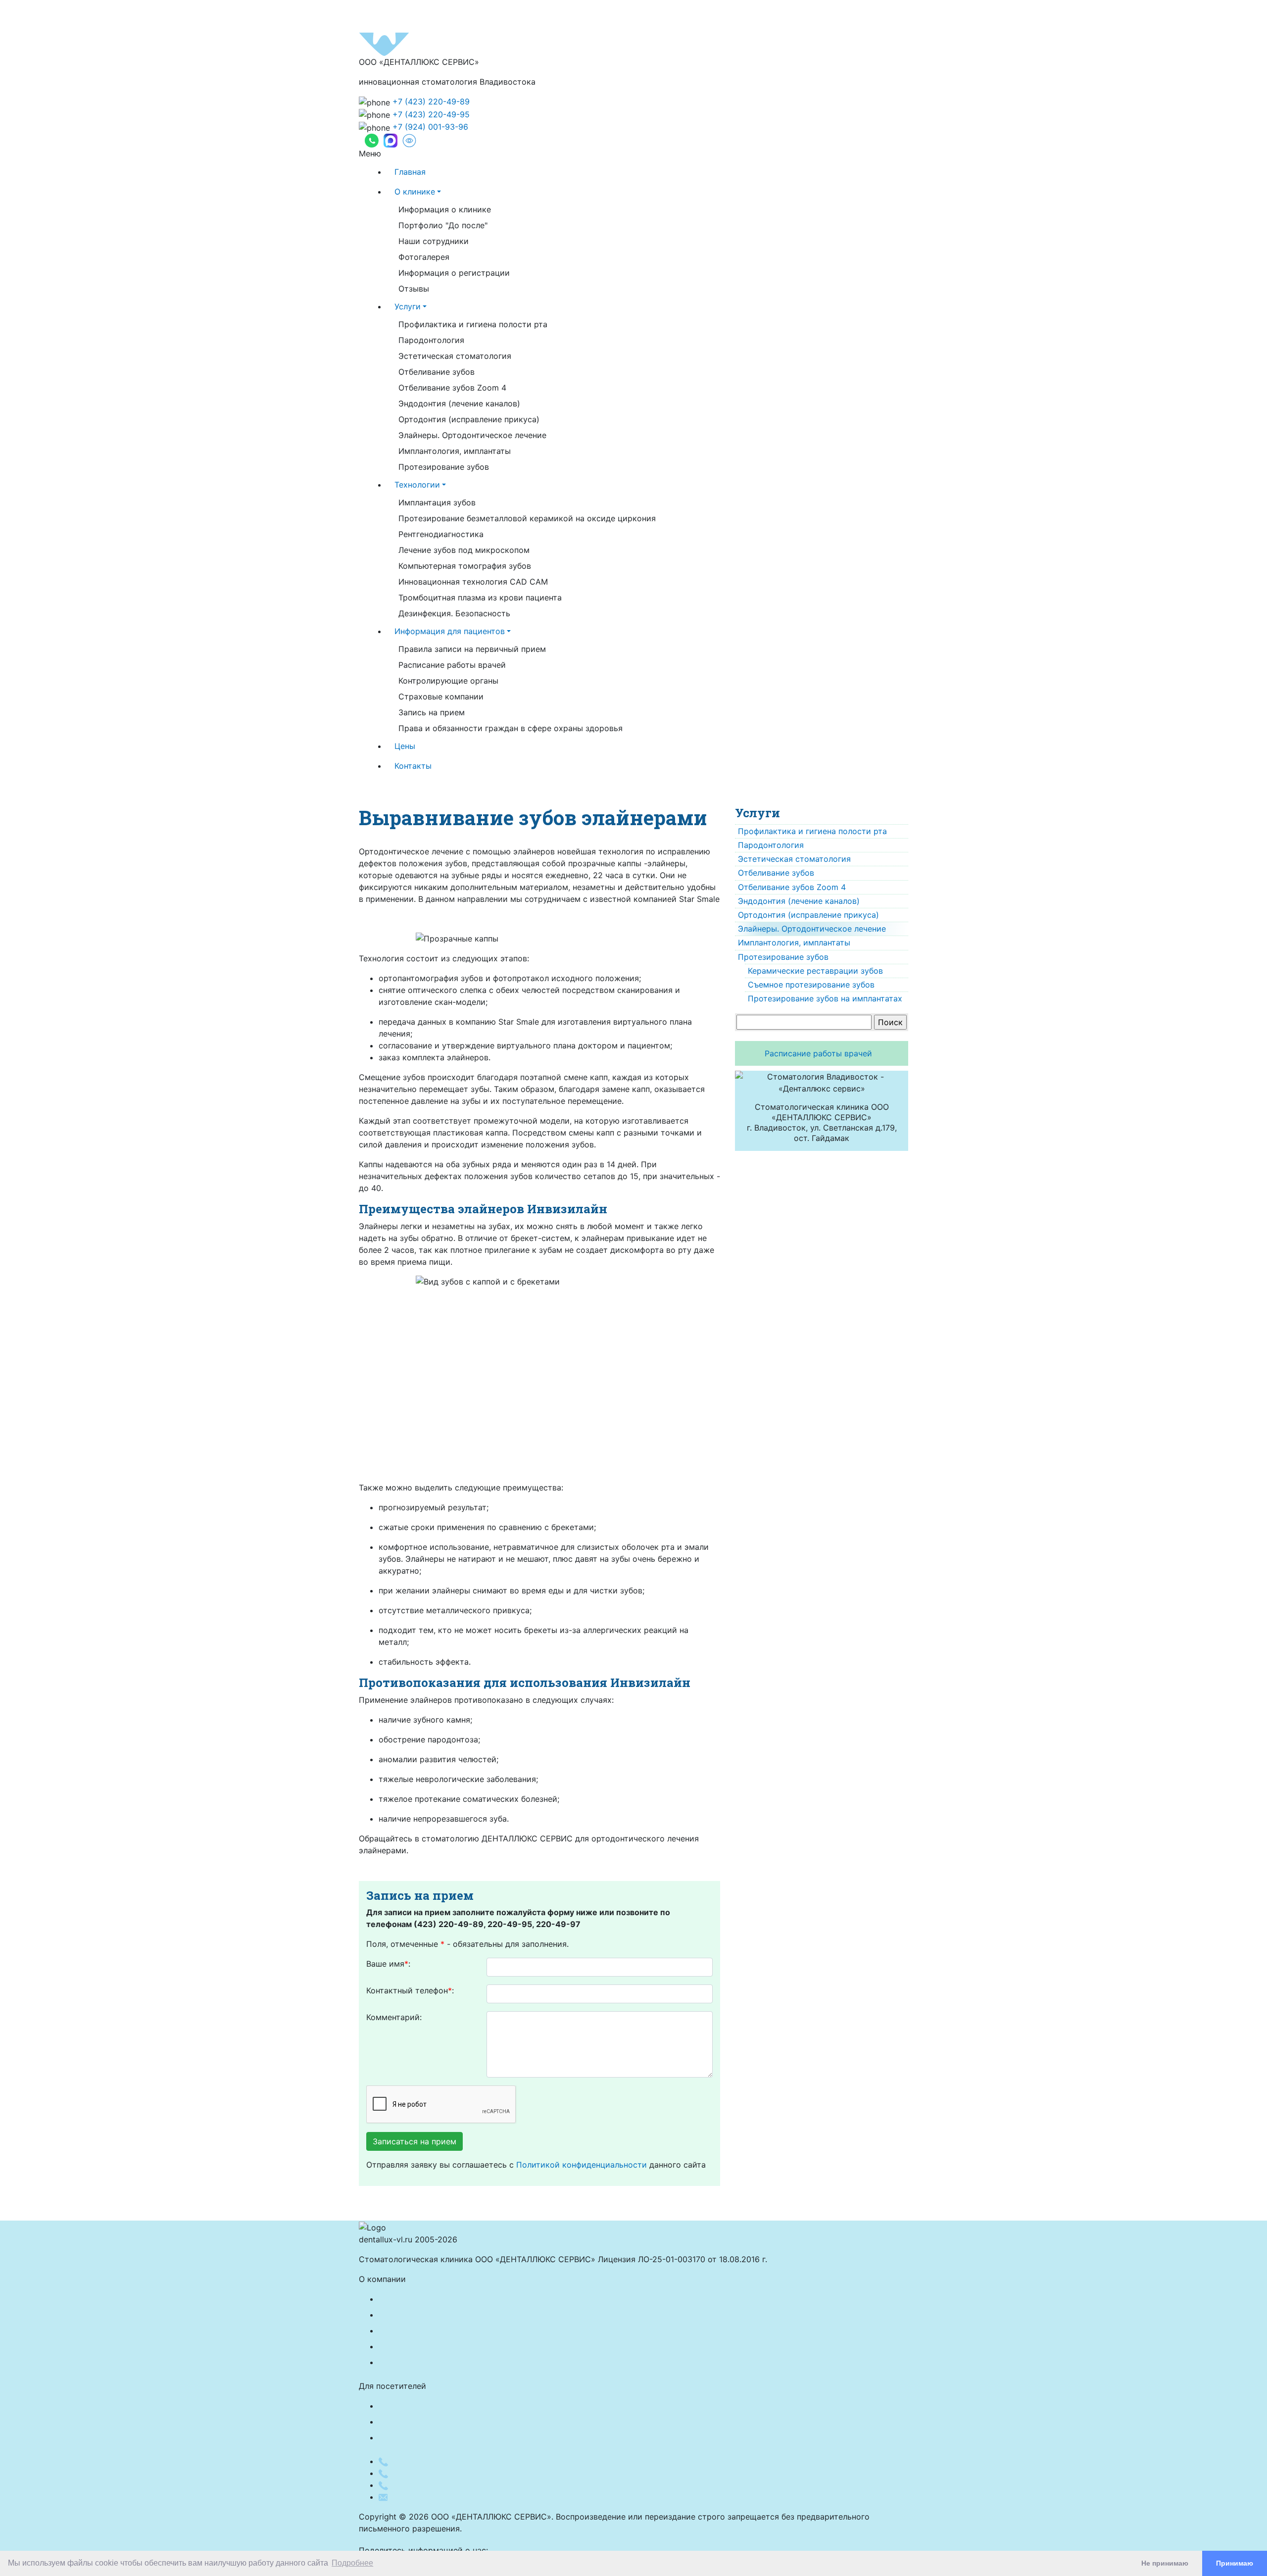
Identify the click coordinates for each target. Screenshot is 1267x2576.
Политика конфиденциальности (441, 2406)
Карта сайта (402, 2422)
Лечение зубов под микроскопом (464, 550)
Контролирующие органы (448, 681)
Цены (405, 746)
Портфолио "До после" (443, 225)
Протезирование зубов (444, 467)
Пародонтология (431, 340)
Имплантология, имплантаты (455, 451)
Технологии (417, 485)
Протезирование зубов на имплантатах (825, 998)
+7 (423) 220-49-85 (429, 2473)
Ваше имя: (388, 1964)
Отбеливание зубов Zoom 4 (452, 388)
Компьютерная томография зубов (465, 566)
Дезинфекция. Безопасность (454, 613)
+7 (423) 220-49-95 (431, 114)
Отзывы (414, 289)
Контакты (413, 766)
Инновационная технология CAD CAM (473, 582)
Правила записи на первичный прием (472, 649)
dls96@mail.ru (416, 2497)
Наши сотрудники (434, 241)
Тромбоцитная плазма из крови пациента (480, 597)
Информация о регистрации (454, 273)
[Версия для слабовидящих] (409, 141)
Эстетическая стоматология (455, 356)
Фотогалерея (424, 257)
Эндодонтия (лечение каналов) (459, 403)
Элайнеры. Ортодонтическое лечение (472, 435)
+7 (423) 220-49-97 (429, 2485)
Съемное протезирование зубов (811, 985)
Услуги (408, 306)
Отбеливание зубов (437, 372)
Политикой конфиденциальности (582, 2165)
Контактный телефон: (410, 1990)
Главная (410, 172)
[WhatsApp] (372, 141)
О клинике (415, 192)
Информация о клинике (445, 209)
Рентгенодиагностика (441, 534)
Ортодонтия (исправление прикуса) (469, 419)
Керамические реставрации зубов (815, 971)
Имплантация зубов (437, 502)
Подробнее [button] (352, 2563)
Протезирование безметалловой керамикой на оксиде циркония (527, 518)
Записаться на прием (414, 2141)
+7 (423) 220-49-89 (431, 101)
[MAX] (390, 141)
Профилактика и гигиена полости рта (473, 324)
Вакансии (397, 2362)
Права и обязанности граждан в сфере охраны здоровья (511, 728)
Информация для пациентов (450, 631)
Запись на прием (432, 712)
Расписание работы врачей (452, 665)
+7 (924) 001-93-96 (430, 127)
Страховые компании (441, 696)
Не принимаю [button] (1165, 2563)
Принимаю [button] (1235, 2563)
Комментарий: (394, 2017)
